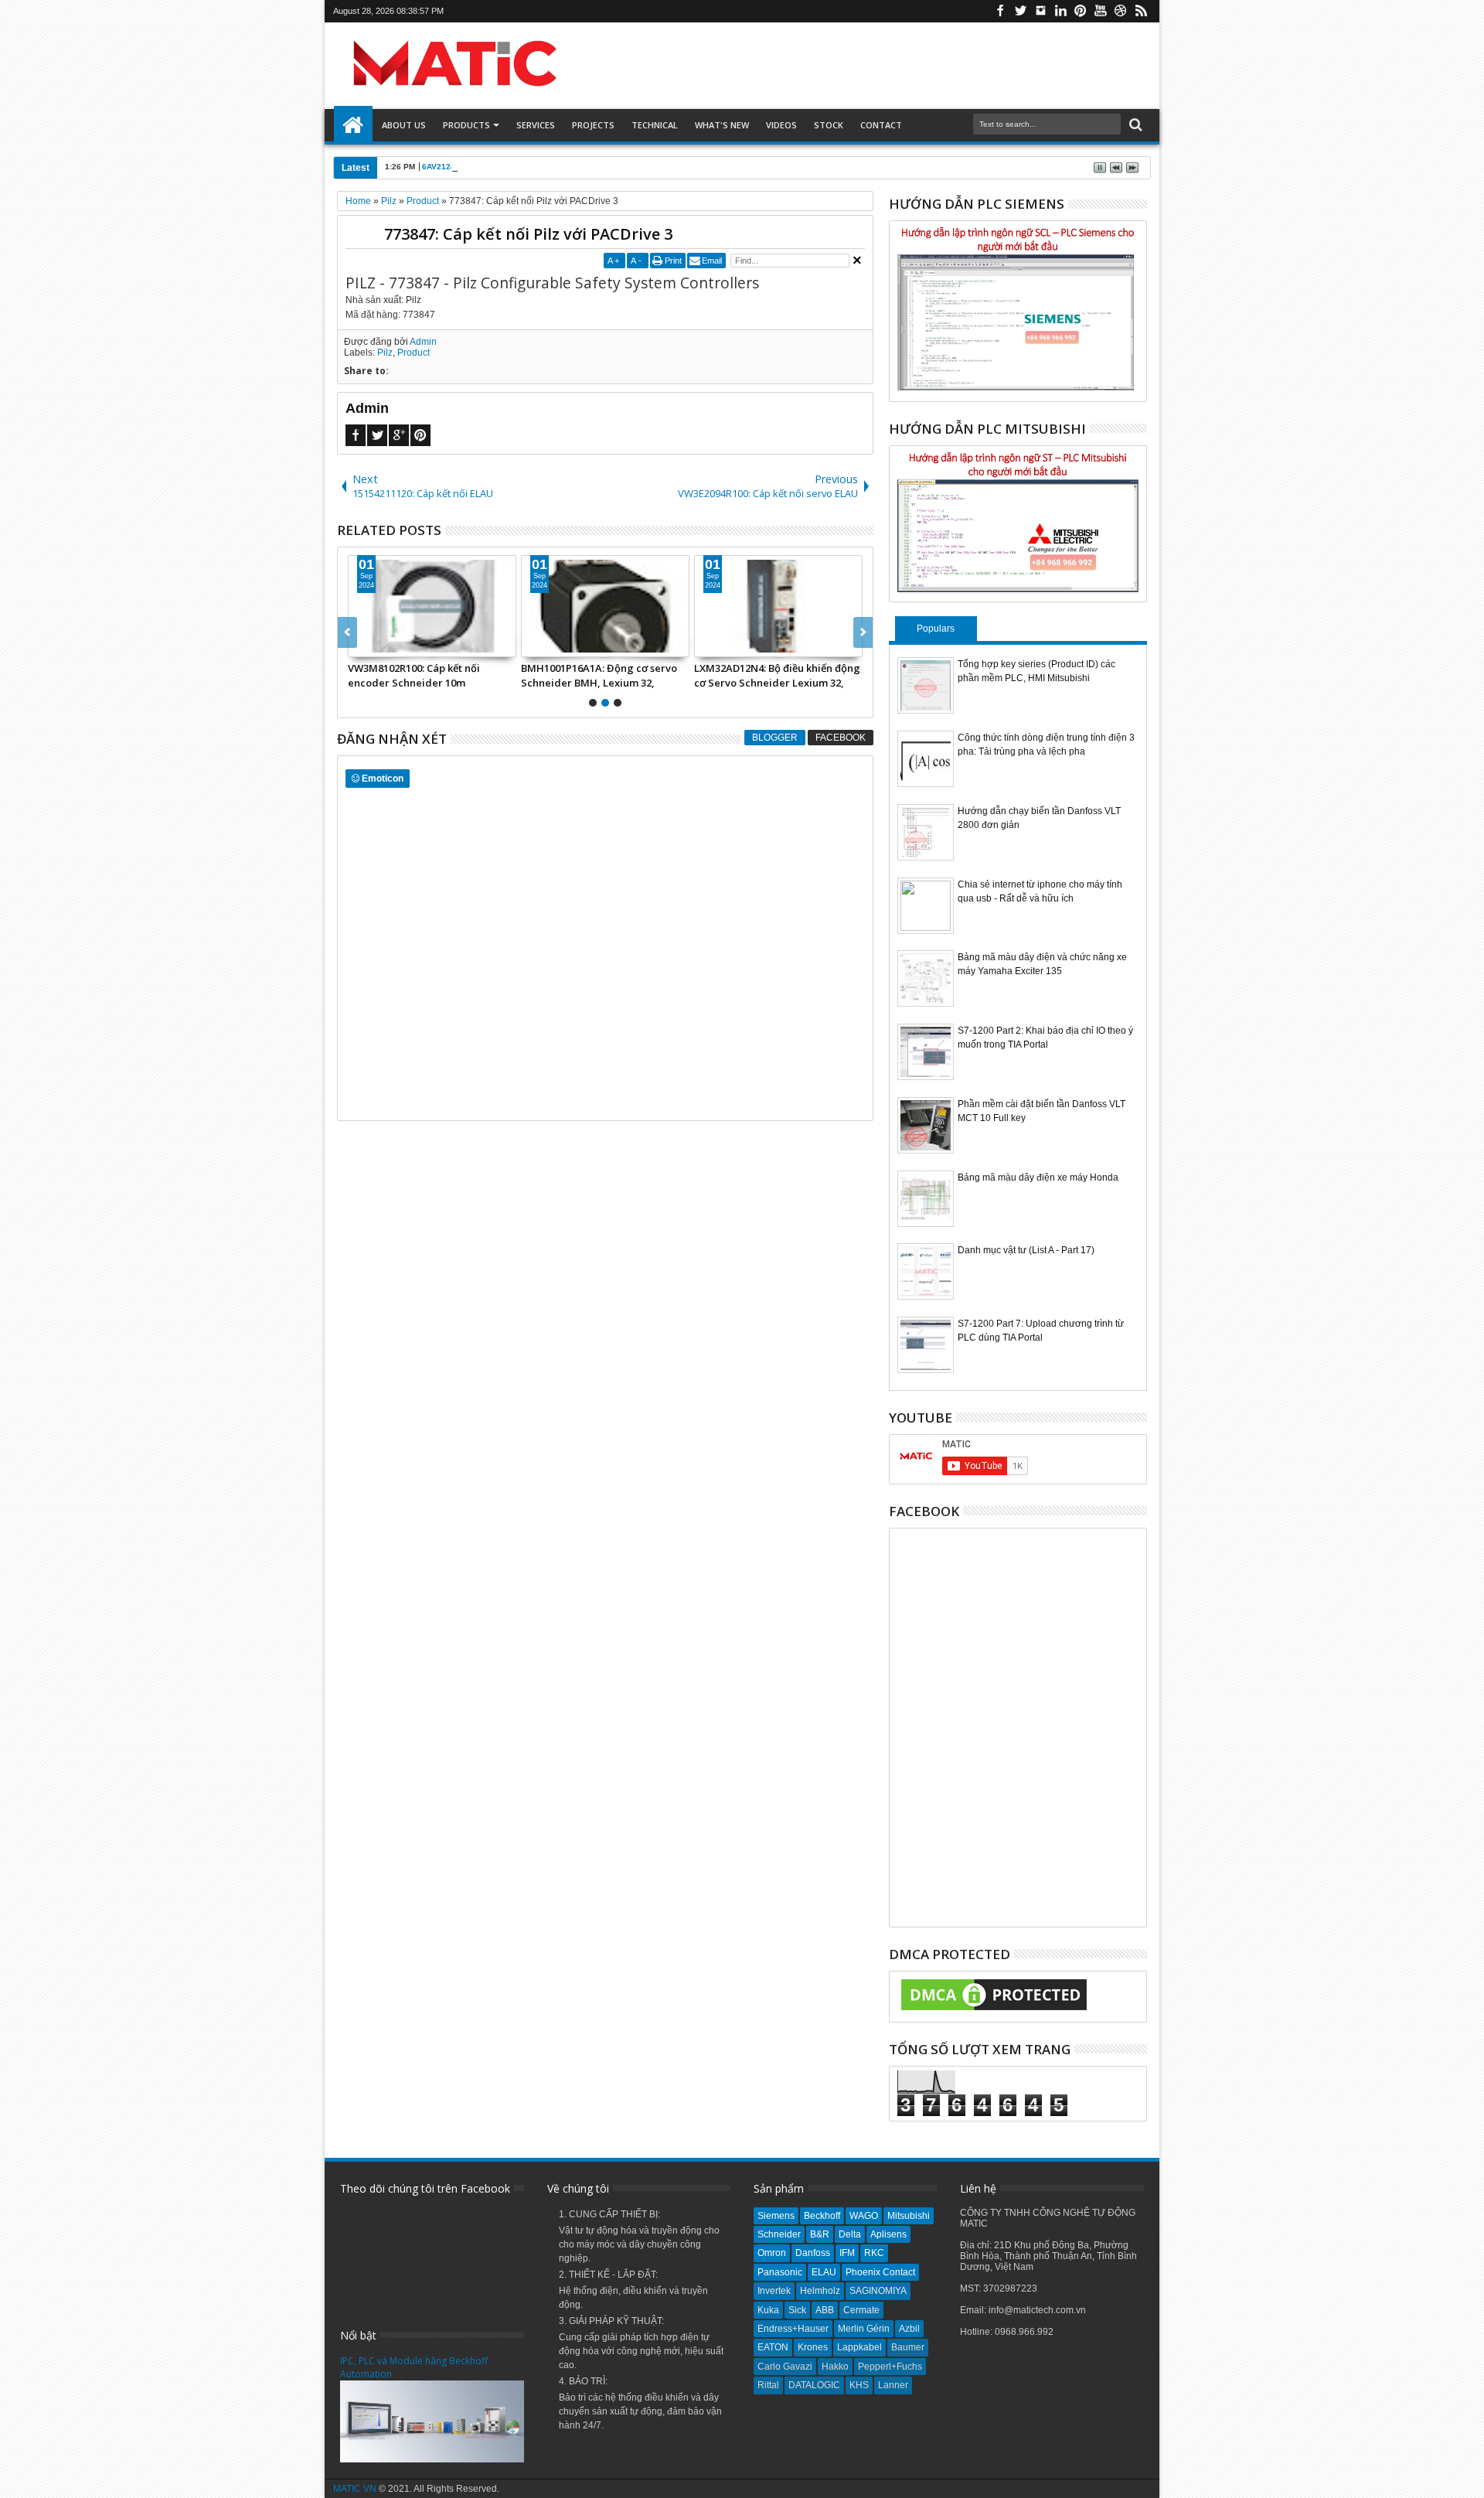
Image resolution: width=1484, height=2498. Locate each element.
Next (347, 632)
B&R (820, 2234)
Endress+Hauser (793, 2329)
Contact (881, 125)
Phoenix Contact (880, 2272)
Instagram (1040, 11)
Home (353, 125)
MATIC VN (355, 2489)
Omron (772, 2253)
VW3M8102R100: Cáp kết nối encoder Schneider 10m (414, 675)
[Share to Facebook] (360, 645)
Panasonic (780, 2272)
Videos (781, 125)
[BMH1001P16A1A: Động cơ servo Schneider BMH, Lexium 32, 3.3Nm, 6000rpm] (605, 606)
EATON (773, 2347)
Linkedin (1060, 11)
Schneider (779, 2234)
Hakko (835, 2367)
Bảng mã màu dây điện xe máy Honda (1038, 1177)
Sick (797, 2310)
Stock (829, 125)
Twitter (1020, 11)
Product (414, 353)
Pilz (385, 353)
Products (466, 125)
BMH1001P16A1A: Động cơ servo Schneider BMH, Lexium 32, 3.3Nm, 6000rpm (599, 675)
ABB (825, 2310)
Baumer (908, 2347)
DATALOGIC (814, 2385)
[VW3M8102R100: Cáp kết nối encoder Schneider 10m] (432, 606)
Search (1134, 125)
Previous (863, 632)
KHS (859, 2385)
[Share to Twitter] (377, 645)
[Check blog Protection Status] (994, 2011)
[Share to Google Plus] (394, 645)
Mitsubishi (909, 2216)
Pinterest (1081, 11)
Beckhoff (822, 2216)
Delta (850, 2234)
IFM (847, 2253)
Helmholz (820, 2291)
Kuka (768, 2310)
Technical (655, 125)
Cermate (861, 2310)
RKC (874, 2253)
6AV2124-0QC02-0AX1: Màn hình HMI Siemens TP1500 (524, 167)
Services (536, 125)
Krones (813, 2347)
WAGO (864, 2216)
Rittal (768, 2385)
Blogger (775, 738)
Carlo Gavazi (785, 2367)
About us (404, 125)
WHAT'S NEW (722, 125)
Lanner (893, 2385)
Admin (423, 342)
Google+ (399, 435)
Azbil (909, 2329)
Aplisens (888, 2234)
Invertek (774, 2291)
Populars (936, 629)
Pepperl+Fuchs (890, 2367)
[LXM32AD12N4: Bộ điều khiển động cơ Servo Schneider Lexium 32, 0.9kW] (778, 606)
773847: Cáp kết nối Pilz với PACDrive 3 (528, 234)
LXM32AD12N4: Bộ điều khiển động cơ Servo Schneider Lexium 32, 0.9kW (777, 675)
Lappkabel (859, 2347)
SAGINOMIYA (878, 2291)
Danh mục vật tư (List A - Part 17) (1026, 1250)
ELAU (824, 2272)
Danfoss (813, 2253)
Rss (1141, 11)
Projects (593, 125)
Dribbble (1121, 11)
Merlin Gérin (864, 2329)
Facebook (1000, 11)
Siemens (776, 2216)
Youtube (1101, 11)
